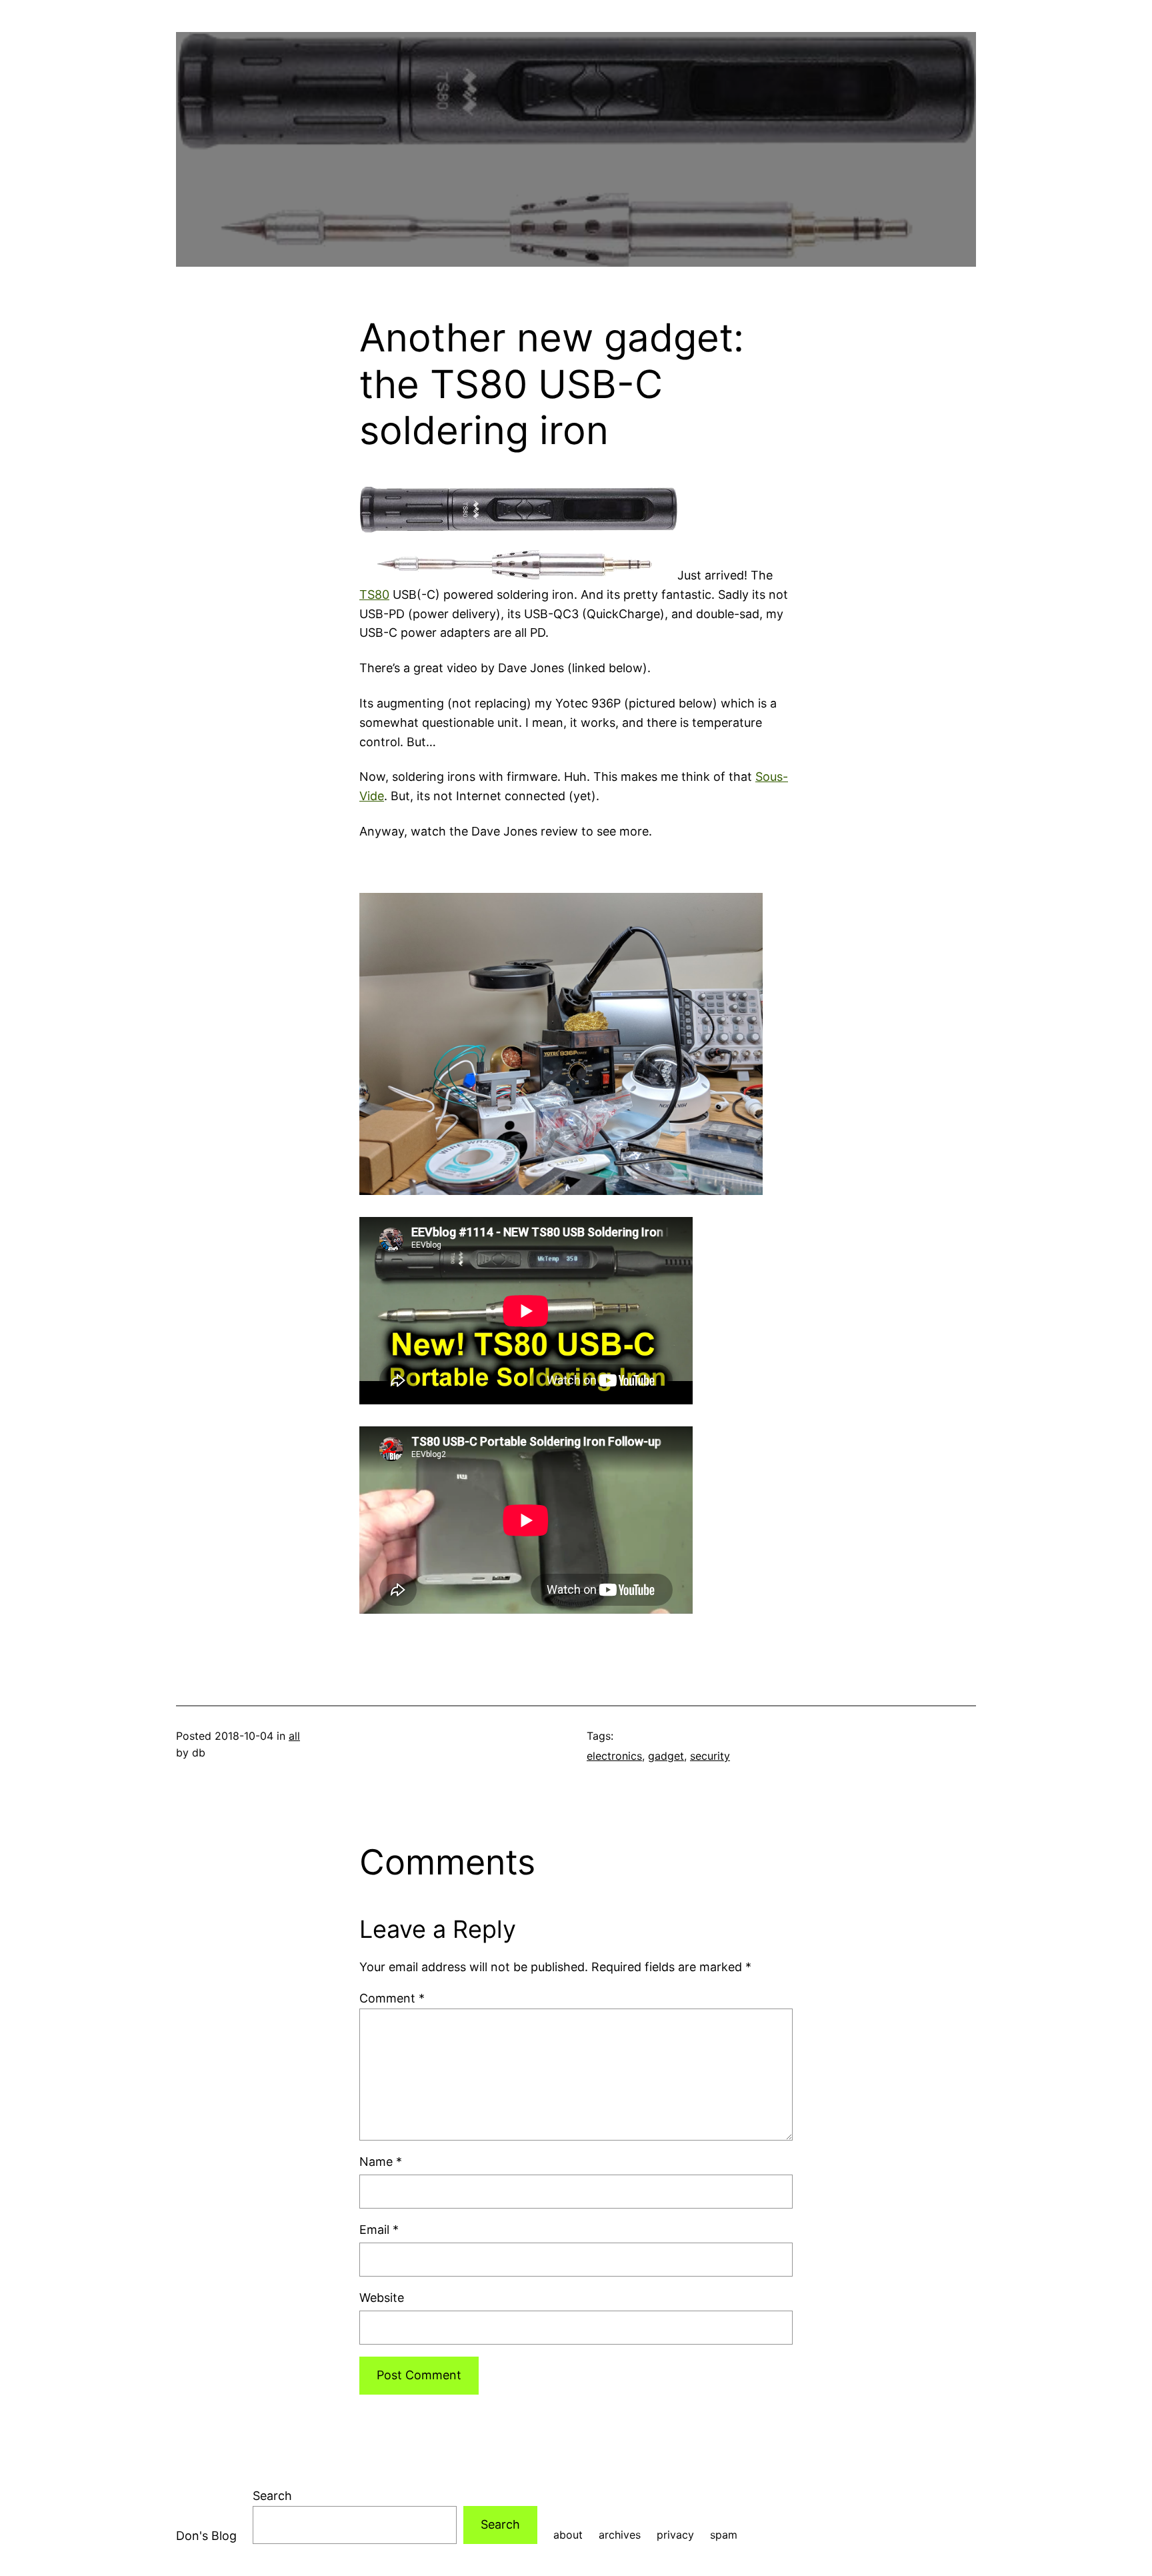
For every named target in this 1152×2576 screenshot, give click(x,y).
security (710, 1756)
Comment (392, 1998)
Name (381, 2162)
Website (382, 2298)
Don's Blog (206, 2536)
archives (620, 2535)
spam (724, 2535)
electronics (614, 1756)
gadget (666, 1756)
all (294, 1736)
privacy (675, 2535)
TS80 (374, 594)
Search (272, 2496)
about (568, 2535)
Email (379, 2230)
